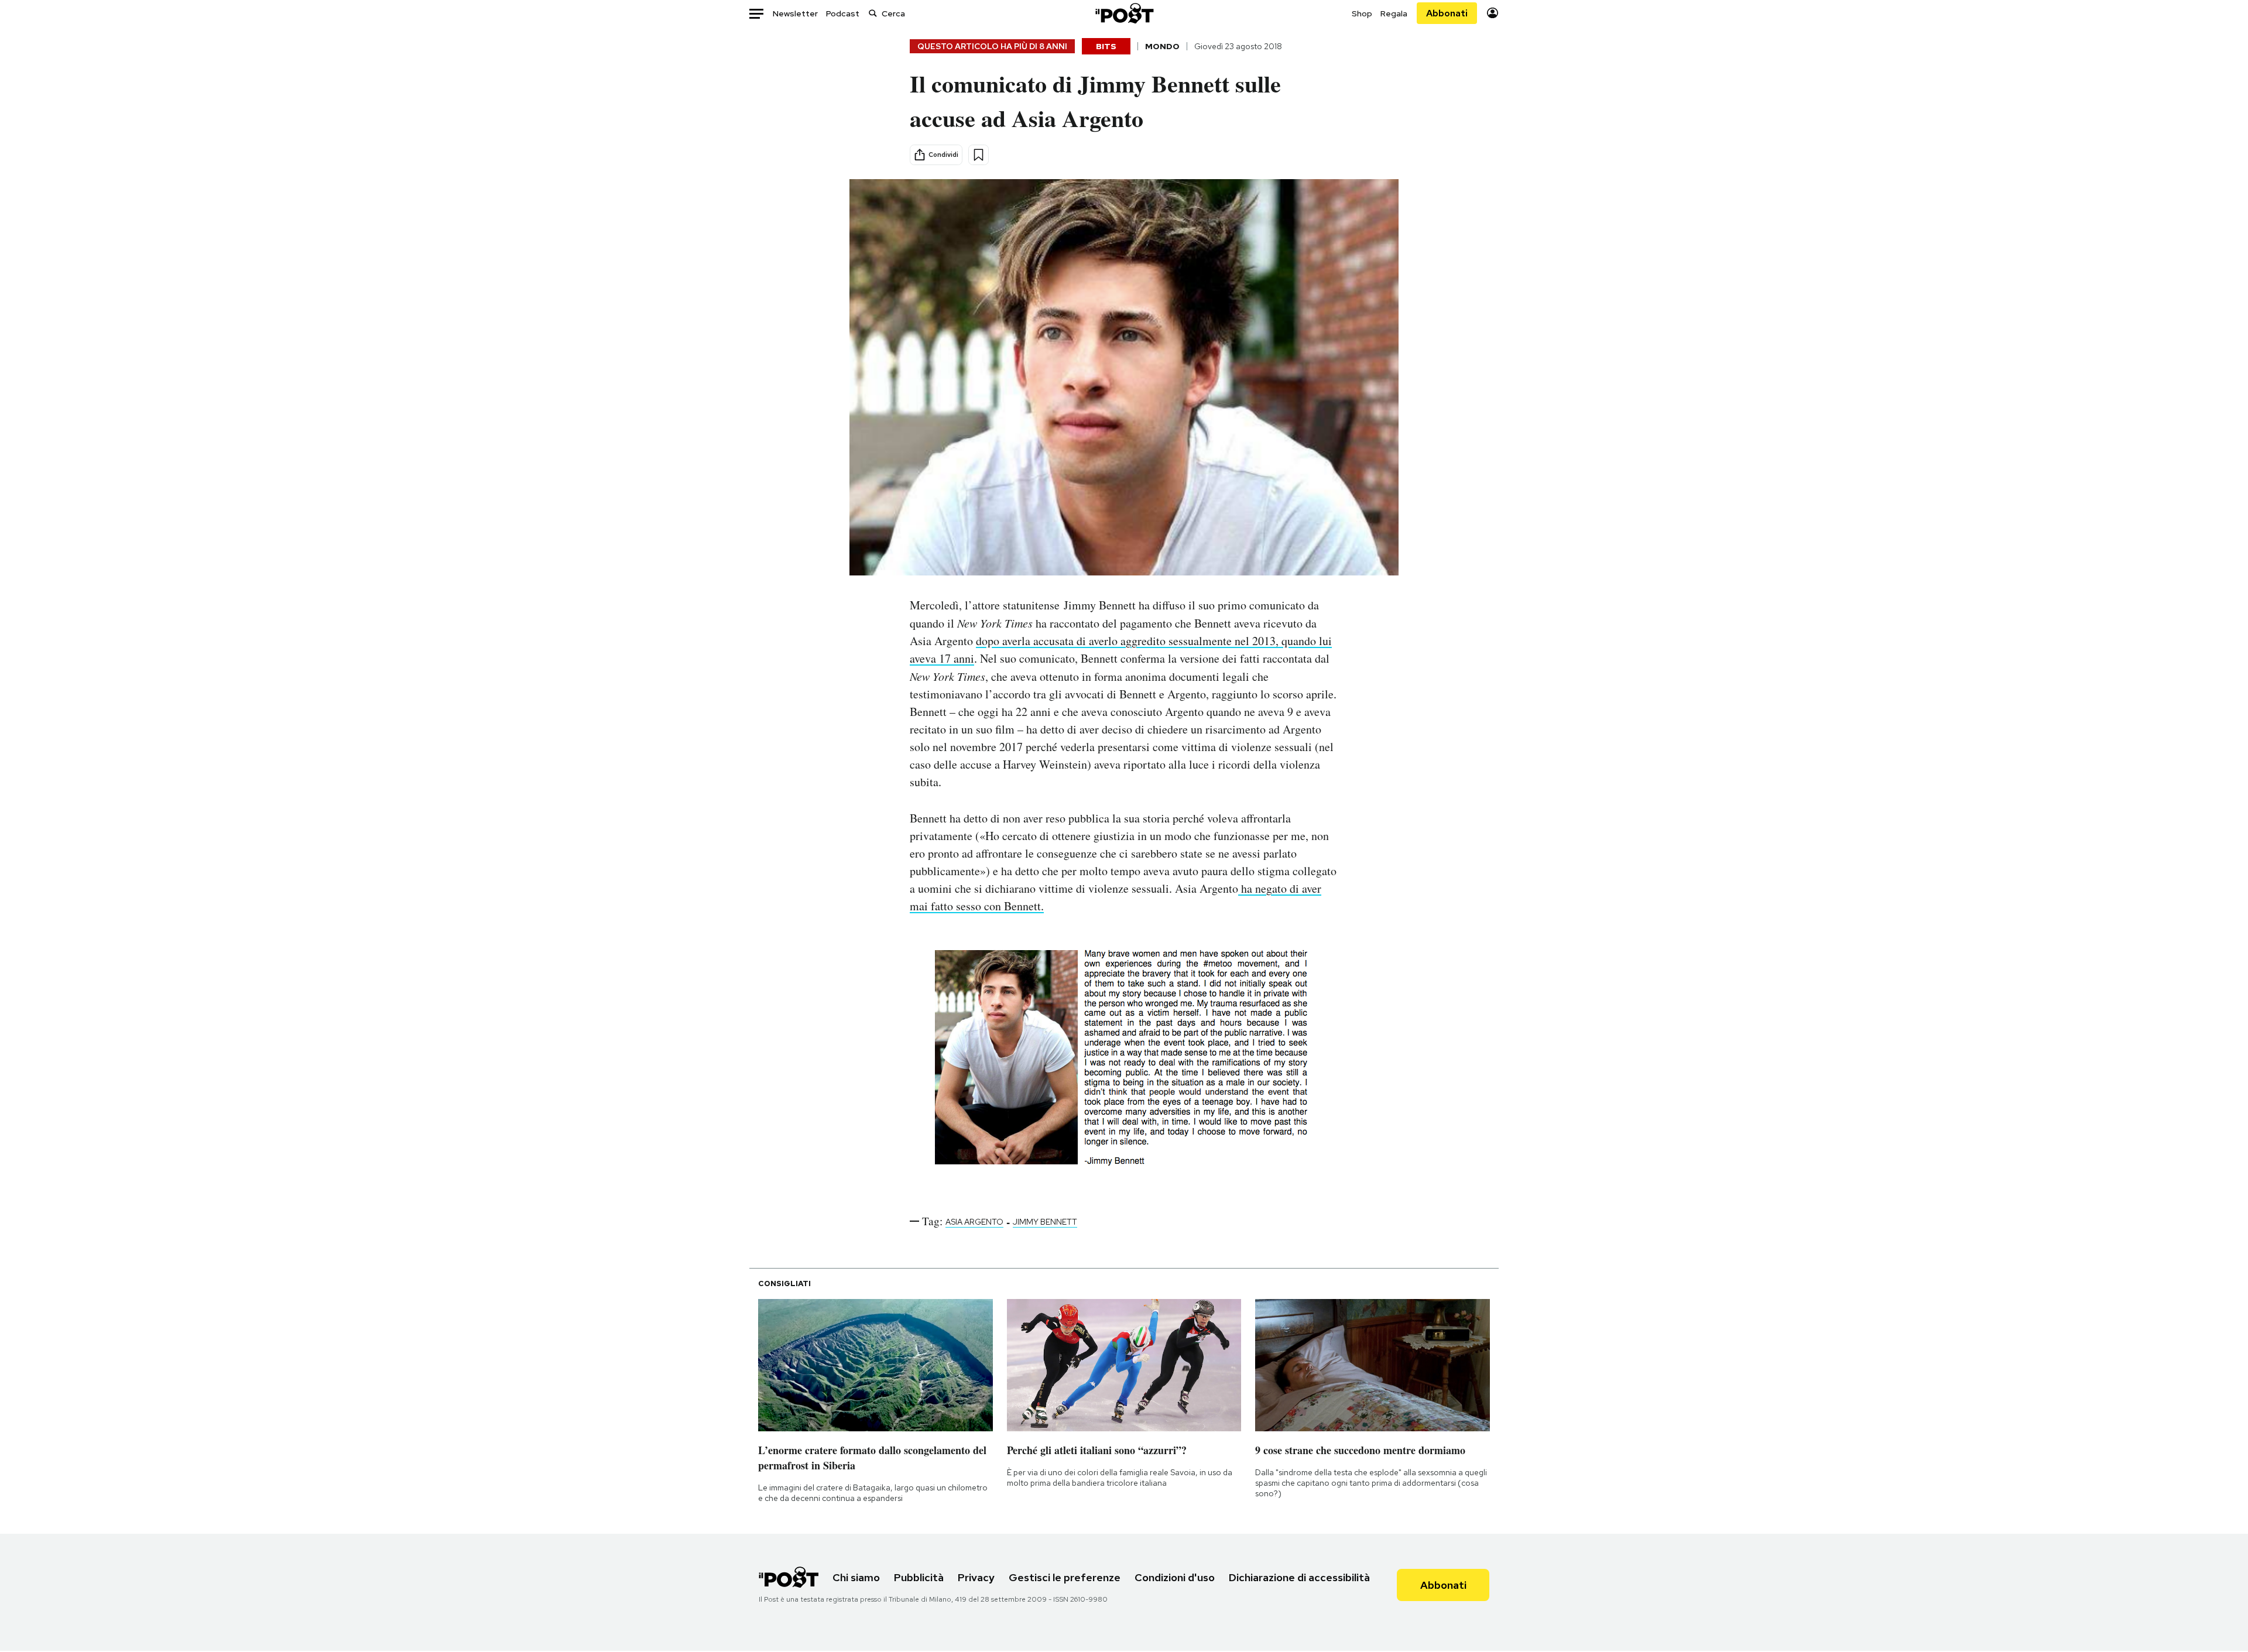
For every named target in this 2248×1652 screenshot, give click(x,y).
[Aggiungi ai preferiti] (979, 155)
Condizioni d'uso (1175, 1577)
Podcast (843, 13)
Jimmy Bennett (1045, 1222)
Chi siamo (856, 1577)
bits (1106, 46)
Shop (1362, 13)
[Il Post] (1124, 13)
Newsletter (795, 13)
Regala (1394, 13)
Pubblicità (919, 1577)
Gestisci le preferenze (1065, 1577)
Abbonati (1447, 13)
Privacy (976, 1577)
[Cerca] (873, 13)
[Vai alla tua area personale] (1493, 13)
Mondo (1162, 46)
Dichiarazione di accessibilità (1299, 1577)
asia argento (974, 1222)
